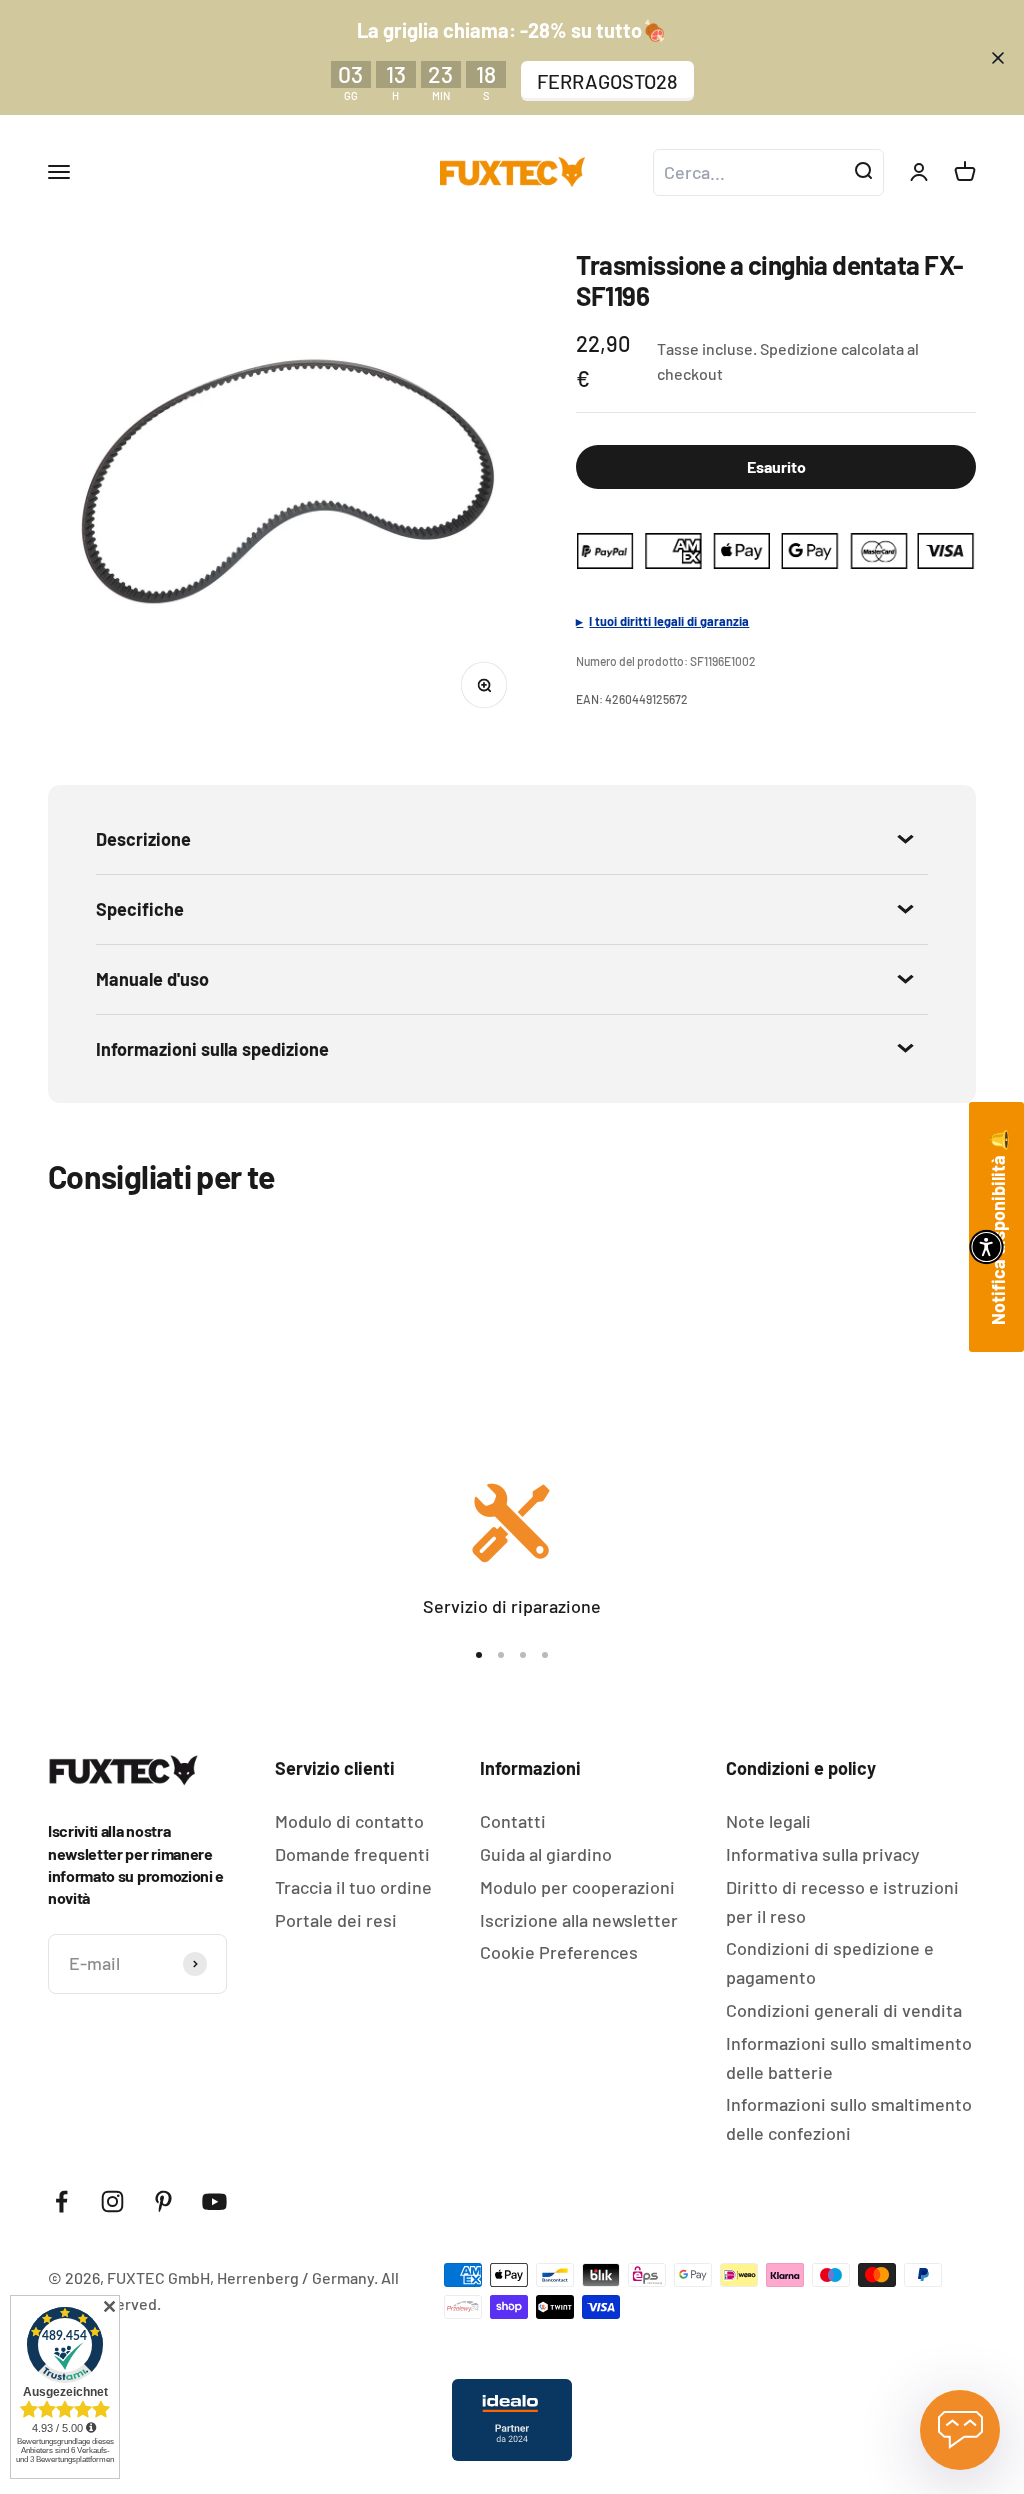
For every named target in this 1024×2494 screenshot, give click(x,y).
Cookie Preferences (559, 1952)
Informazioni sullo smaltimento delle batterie (849, 2057)
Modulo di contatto (349, 1821)
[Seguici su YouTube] (214, 2201)
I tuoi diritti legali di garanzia (669, 621)
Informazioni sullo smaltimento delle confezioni (849, 2118)
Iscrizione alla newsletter (579, 1920)
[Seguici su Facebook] (61, 2201)
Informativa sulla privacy (823, 1854)
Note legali (768, 1821)
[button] (986, 1247)
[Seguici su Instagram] (112, 2201)
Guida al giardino (546, 1854)
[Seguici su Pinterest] (163, 2201)
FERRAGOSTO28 (607, 81)
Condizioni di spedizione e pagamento (830, 1962)
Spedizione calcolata (832, 348)
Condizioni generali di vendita (844, 2010)
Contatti (513, 1821)
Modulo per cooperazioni (577, 1887)
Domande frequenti (352, 1854)
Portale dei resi (336, 1920)
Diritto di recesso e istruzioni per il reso (842, 1901)
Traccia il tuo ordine (353, 1887)
